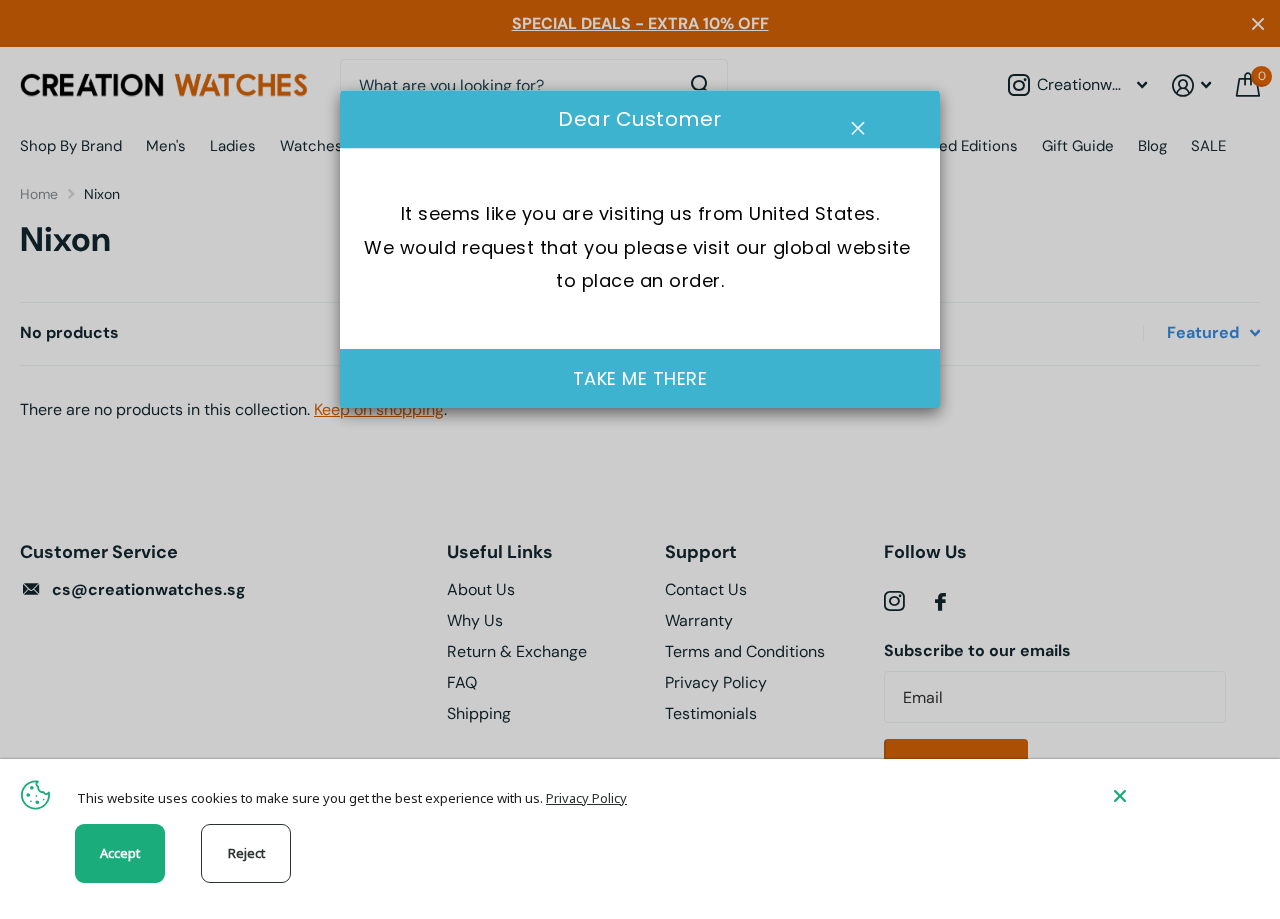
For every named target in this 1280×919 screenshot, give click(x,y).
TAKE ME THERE (640, 378)
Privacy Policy (586, 798)
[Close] (1182, 795)
